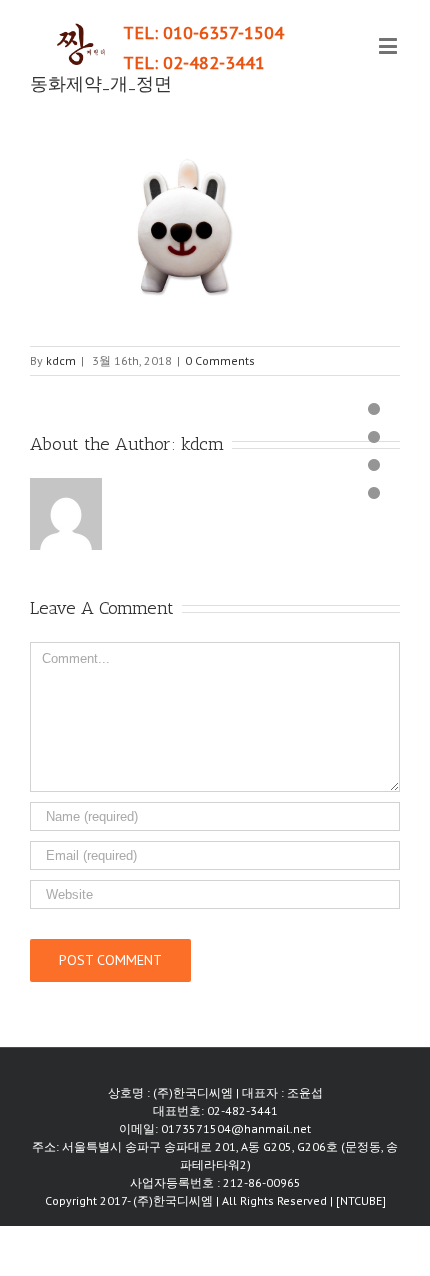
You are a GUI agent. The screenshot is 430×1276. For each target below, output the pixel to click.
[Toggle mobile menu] (389, 45)
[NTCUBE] (361, 1200)
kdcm (61, 360)
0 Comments (220, 360)
